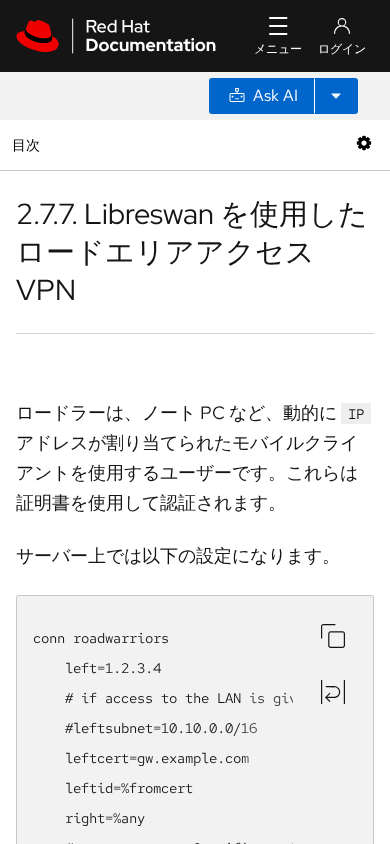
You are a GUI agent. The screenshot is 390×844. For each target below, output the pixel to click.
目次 (28, 144)
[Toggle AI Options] (336, 96)
